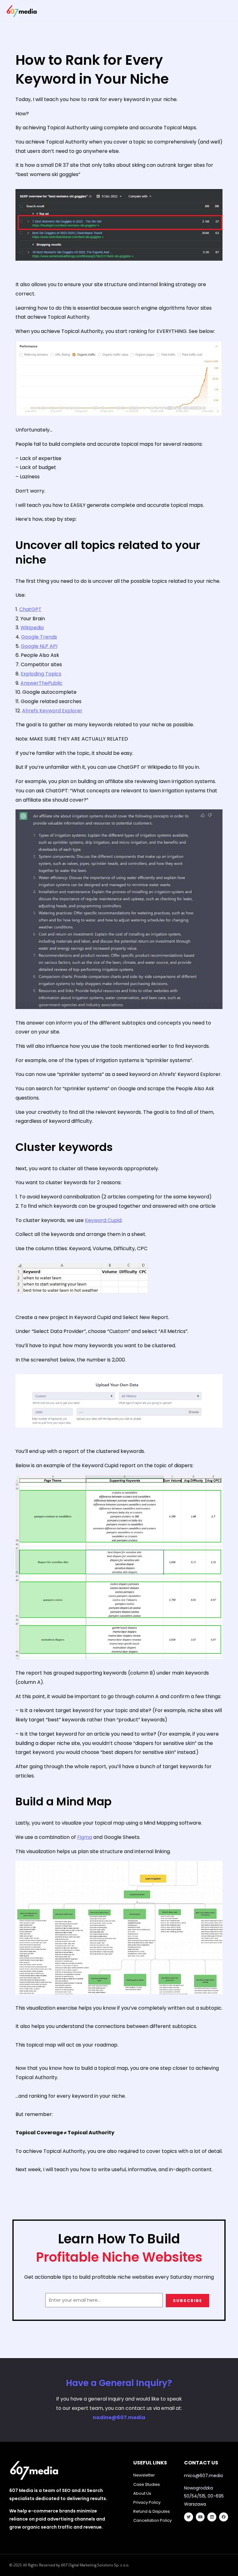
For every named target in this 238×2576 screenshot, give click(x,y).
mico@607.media (203, 2476)
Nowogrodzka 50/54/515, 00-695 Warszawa (204, 2496)
